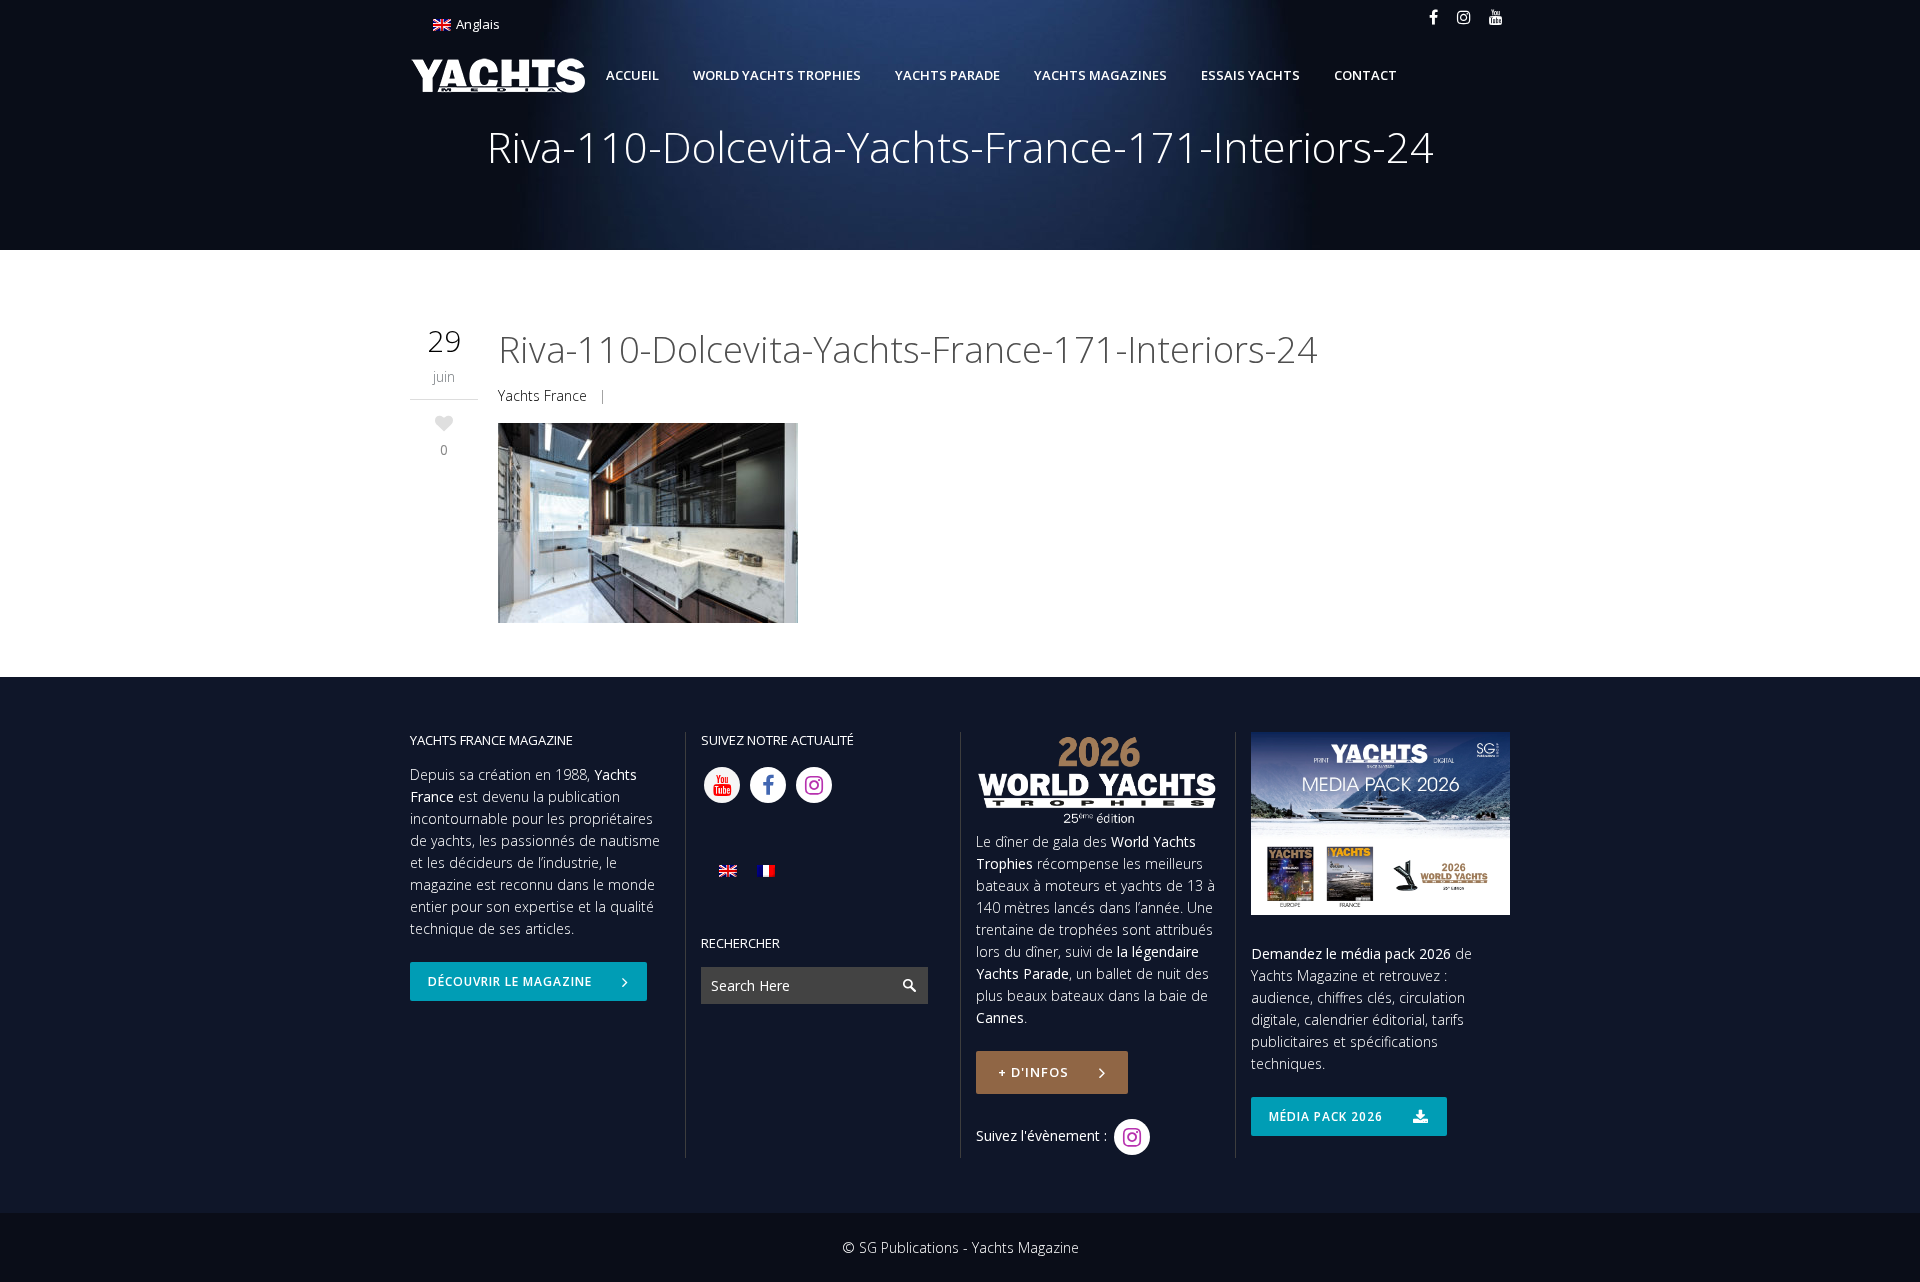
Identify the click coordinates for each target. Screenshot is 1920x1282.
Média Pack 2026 (1326, 1116)
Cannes (1000, 1017)
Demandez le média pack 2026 (1351, 953)
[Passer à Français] (766, 870)
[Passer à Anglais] (728, 870)
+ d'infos (1033, 1072)
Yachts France (542, 395)
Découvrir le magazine (510, 981)
